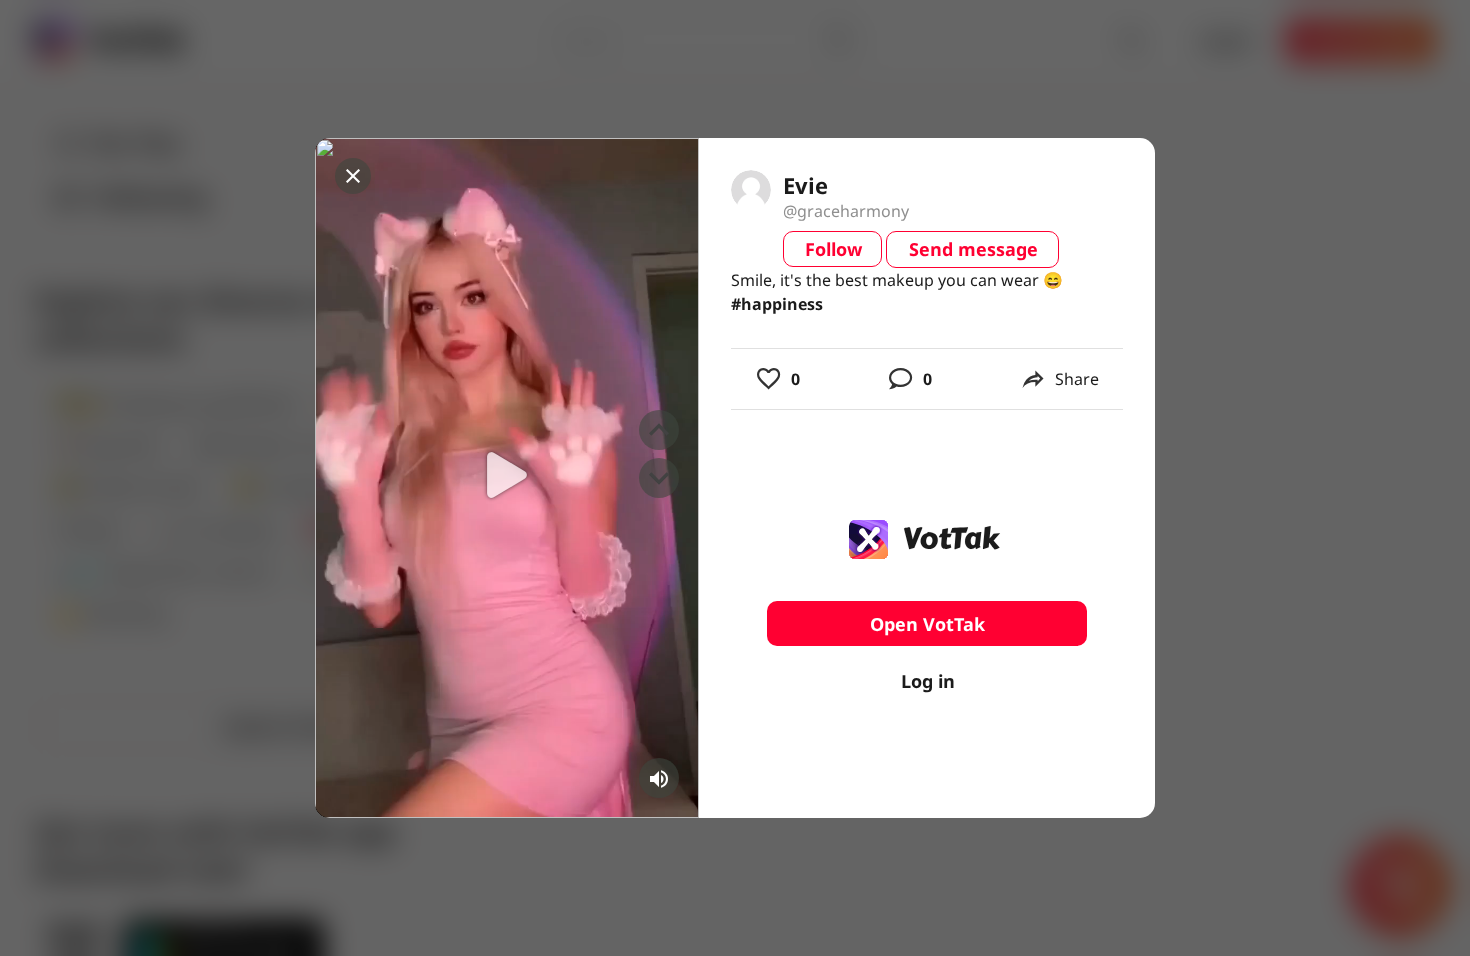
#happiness (777, 304)
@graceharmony (846, 211)
